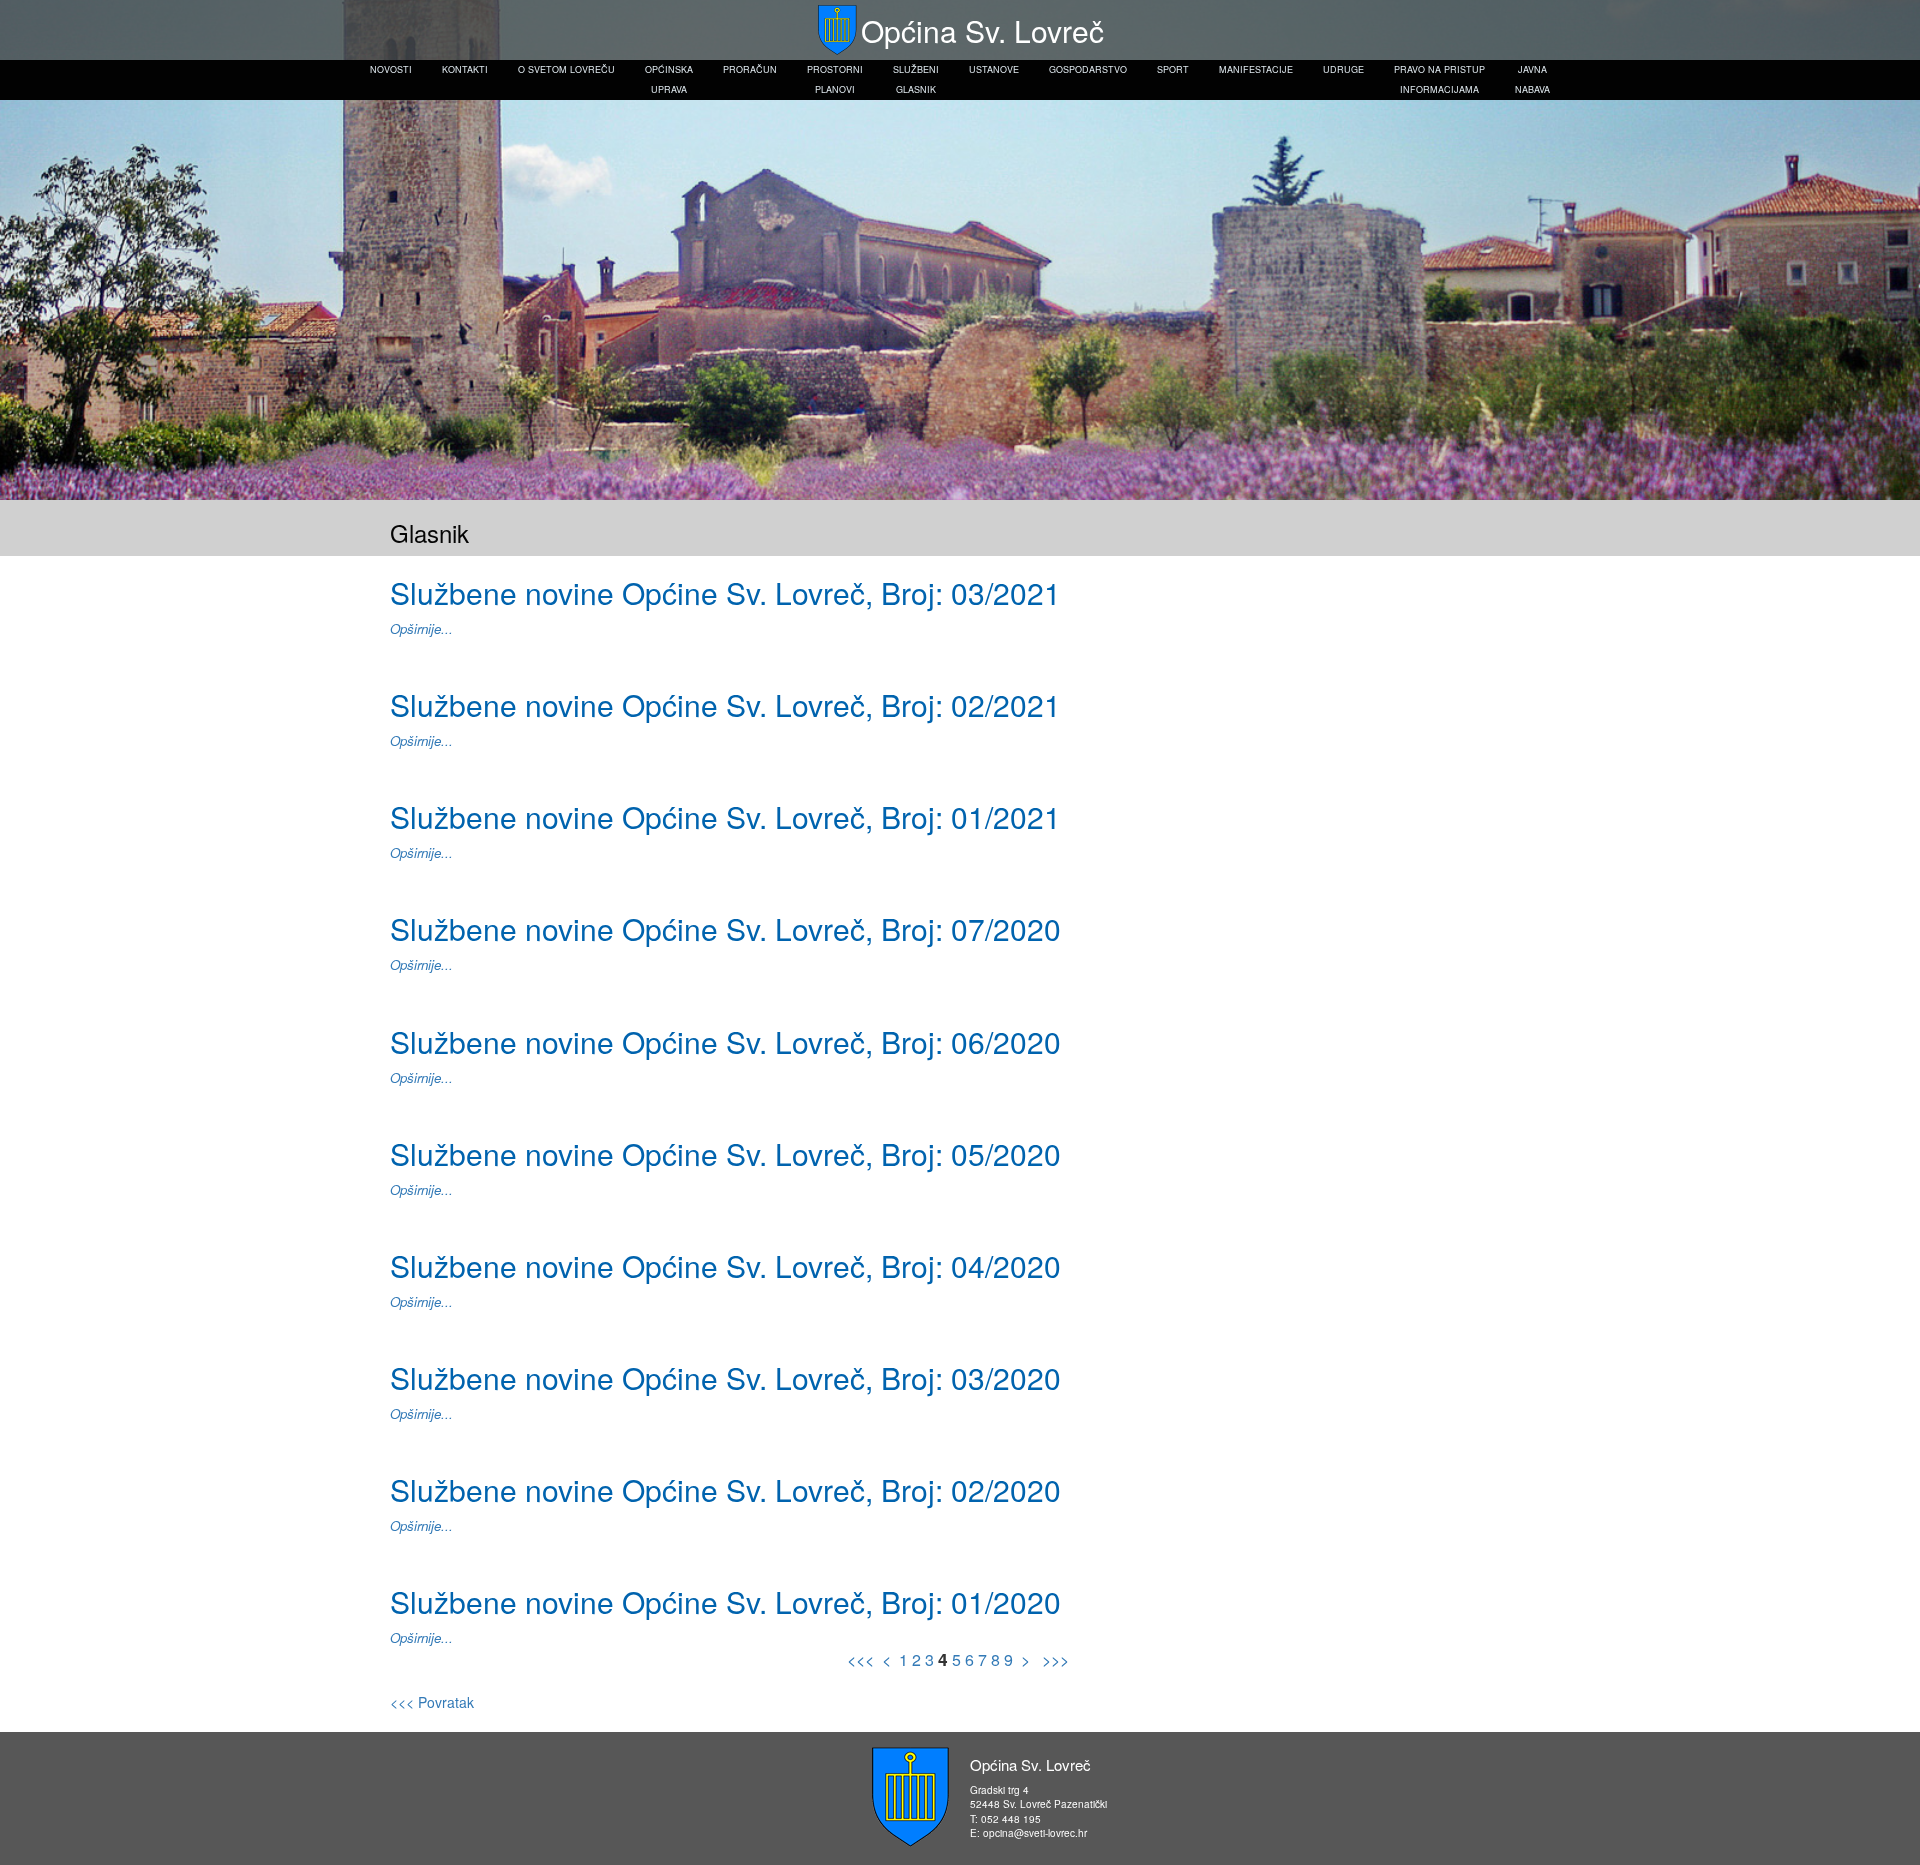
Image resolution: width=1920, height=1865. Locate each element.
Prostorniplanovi (835, 79)
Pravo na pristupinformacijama (1439, 79)
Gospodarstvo (1088, 69)
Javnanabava (1532, 79)
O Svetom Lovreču (566, 69)
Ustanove (994, 69)
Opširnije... (421, 628)
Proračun (750, 69)
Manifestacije (1256, 69)
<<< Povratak (432, 1702)
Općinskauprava (669, 79)
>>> (1053, 1659)
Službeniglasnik (916, 79)
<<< (862, 1659)
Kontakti (465, 69)
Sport (1173, 69)
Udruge (1343, 69)
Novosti (391, 69)
